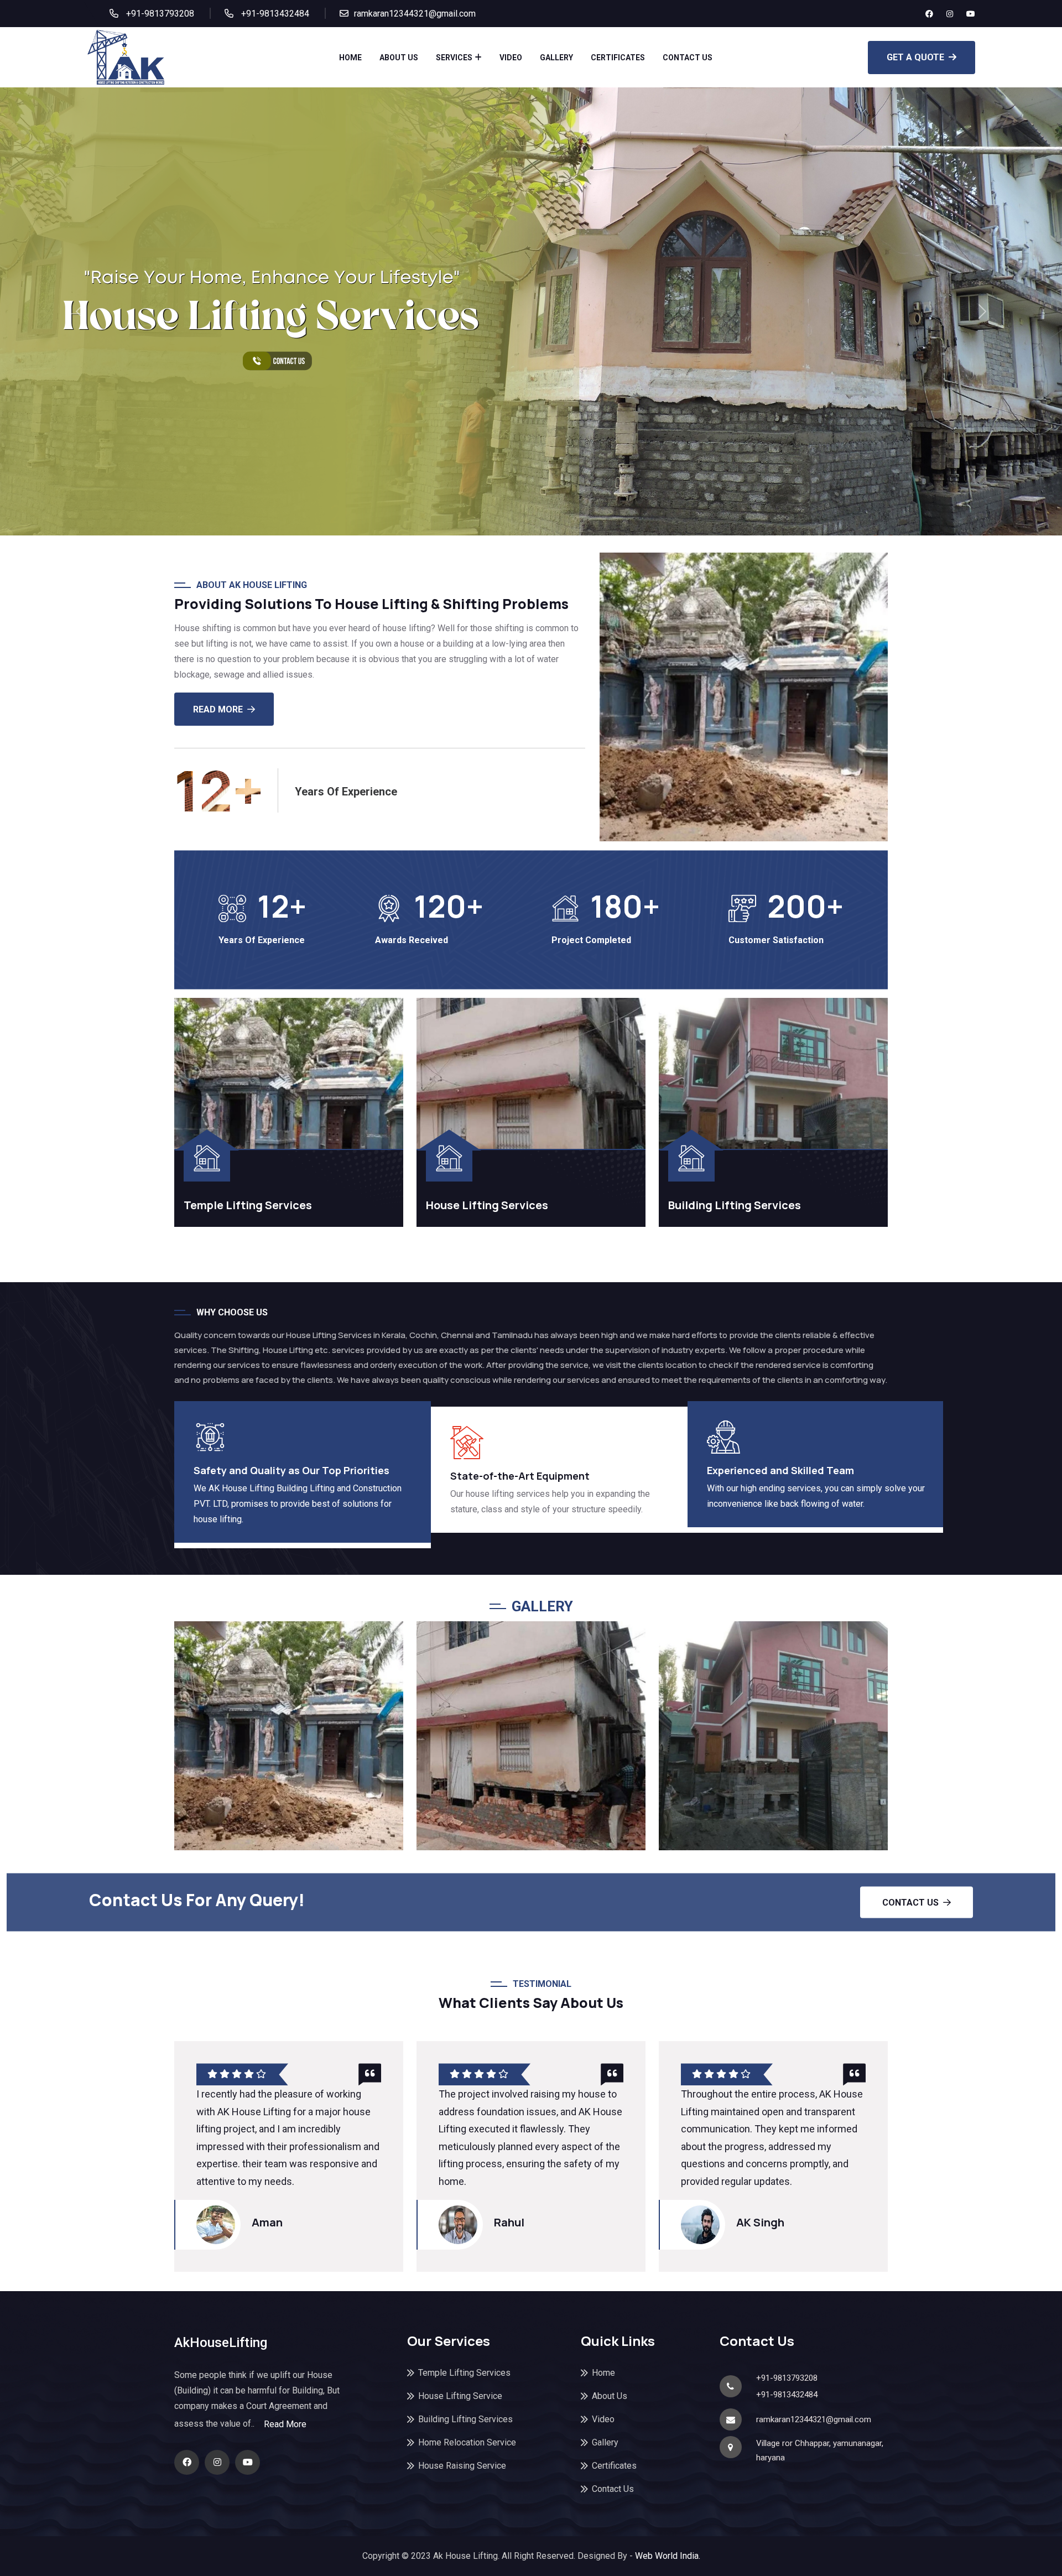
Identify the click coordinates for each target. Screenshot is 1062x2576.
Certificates (618, 58)
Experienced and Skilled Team (780, 1470)
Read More (285, 2424)
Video (511, 58)
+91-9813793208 (159, 14)
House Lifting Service (460, 2396)
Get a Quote (915, 57)
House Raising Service (462, 2466)
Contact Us (688, 58)
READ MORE (218, 709)
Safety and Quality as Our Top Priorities (291, 1470)
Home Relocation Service (467, 2442)
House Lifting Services (487, 1205)
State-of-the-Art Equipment (520, 1476)
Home (350, 58)
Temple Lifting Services (248, 1205)
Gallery (556, 58)
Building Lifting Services (735, 1205)
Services (454, 58)
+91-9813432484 (274, 14)
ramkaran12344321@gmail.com (415, 14)
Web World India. (667, 2556)
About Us (399, 58)
